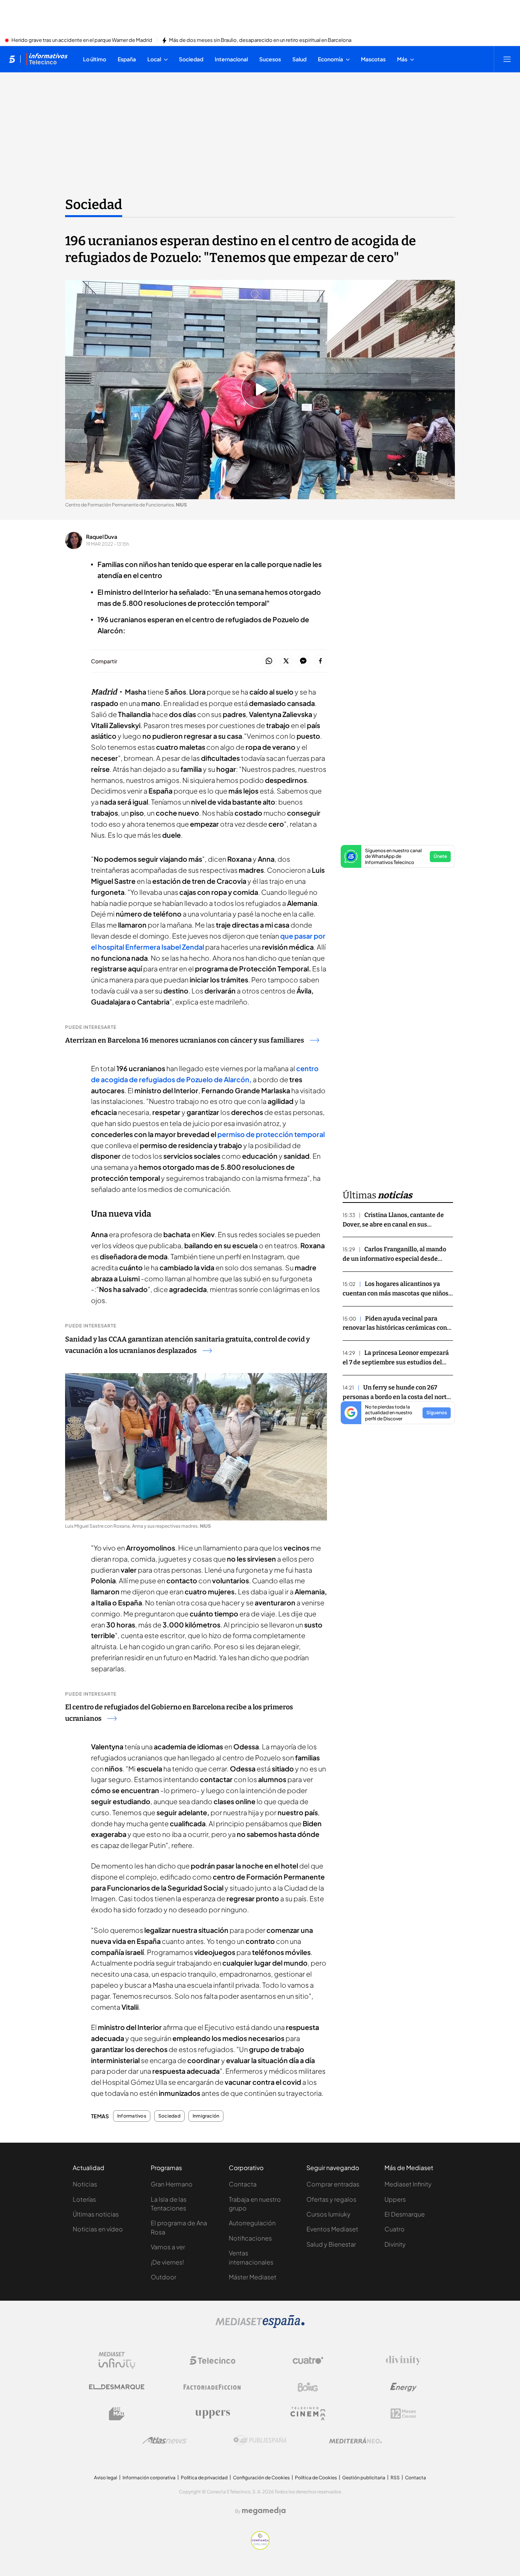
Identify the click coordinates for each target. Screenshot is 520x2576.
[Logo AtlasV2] (165, 2440)
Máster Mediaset (253, 2277)
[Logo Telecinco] (212, 2360)
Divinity (395, 2244)
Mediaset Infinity (408, 2184)
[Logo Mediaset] (260, 2326)
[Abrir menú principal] (507, 59)
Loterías (84, 2199)
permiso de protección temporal (271, 1134)
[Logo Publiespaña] (260, 2440)
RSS (395, 2478)
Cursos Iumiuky (329, 2214)
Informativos (132, 2116)
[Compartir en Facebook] (320, 661)
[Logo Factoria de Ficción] (212, 2387)
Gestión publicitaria (364, 2478)
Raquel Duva (102, 537)
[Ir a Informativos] (47, 59)
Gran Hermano (172, 2184)
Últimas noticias (96, 2214)
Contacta (243, 2184)
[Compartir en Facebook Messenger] (303, 661)
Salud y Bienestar (331, 2244)
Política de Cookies (316, 2478)
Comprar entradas (333, 2184)
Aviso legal (106, 2478)
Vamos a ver (168, 2247)
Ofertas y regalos (331, 2199)
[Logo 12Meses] (403, 2414)
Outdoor (163, 2277)
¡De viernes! (167, 2262)
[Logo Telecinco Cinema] (308, 2414)
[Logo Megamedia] (264, 2511)
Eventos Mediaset (332, 2229)
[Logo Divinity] (404, 2360)
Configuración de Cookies (261, 2478)
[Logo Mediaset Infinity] (117, 2360)
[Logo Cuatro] (308, 2360)
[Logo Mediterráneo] (356, 2440)
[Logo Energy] (404, 2387)
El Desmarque (405, 2214)
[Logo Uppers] (212, 2414)
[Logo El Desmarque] (117, 2387)
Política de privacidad (204, 2478)
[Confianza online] (260, 2547)
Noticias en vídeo (98, 2229)
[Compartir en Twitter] (286, 661)
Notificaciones (250, 2238)
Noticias (85, 2184)
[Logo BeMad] (117, 2414)
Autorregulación (252, 2223)
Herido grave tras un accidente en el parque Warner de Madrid (82, 40)
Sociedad (94, 204)
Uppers (395, 2199)
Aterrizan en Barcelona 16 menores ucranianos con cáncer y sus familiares (185, 1040)
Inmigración (206, 2116)
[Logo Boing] (308, 2387)
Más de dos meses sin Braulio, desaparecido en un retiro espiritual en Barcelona (260, 40)
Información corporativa (149, 2478)
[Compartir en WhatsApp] (269, 661)
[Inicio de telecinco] (12, 59)
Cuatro (395, 2229)
